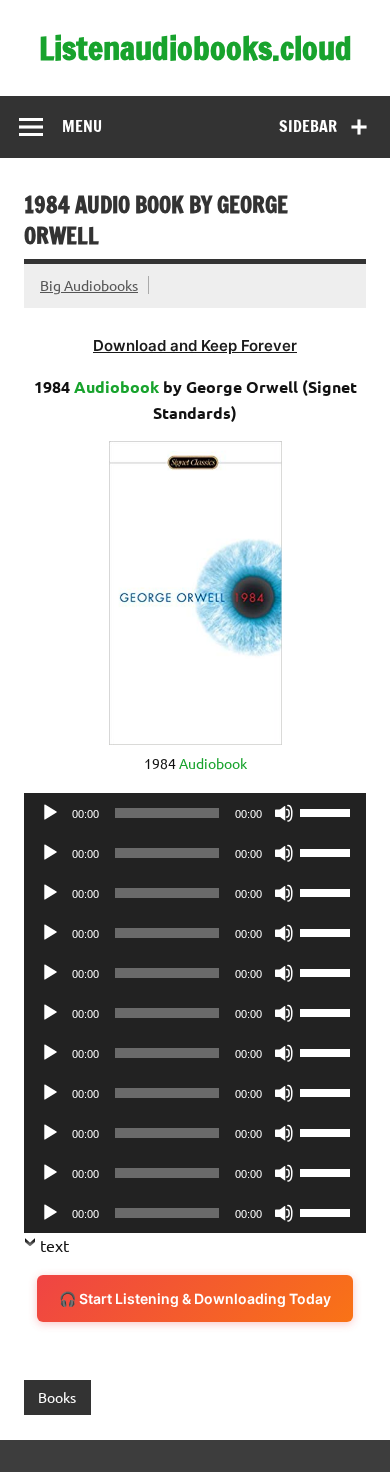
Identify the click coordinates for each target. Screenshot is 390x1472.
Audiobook (116, 386)
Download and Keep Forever (195, 345)
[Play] (50, 813)
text (54, 1245)
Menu (82, 126)
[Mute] (284, 813)
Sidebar (308, 126)
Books (57, 1397)
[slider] (328, 811)
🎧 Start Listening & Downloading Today (195, 1298)
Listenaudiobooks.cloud (195, 48)
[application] (195, 813)
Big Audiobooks (89, 285)
